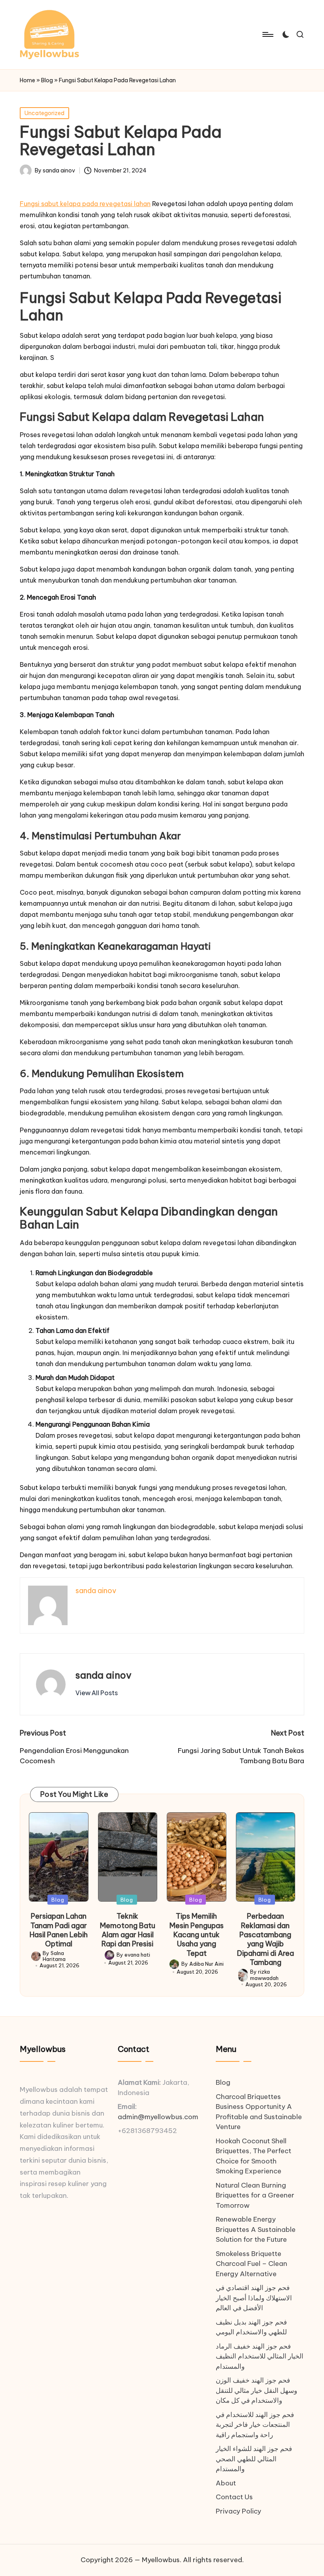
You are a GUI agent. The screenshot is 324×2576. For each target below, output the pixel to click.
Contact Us (234, 2497)
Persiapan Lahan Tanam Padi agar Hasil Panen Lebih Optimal (59, 1930)
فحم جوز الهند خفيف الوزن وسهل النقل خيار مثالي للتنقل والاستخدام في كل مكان (256, 2390)
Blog (47, 80)
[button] (97, 1693)
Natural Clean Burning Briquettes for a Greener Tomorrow (255, 2195)
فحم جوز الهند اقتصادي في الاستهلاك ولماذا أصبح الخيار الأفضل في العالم (254, 2298)
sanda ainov (104, 1675)
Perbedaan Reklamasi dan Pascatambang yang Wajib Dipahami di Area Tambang (266, 1939)
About (226, 2483)
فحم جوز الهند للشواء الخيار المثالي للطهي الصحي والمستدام (254, 2459)
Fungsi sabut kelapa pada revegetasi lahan (85, 204)
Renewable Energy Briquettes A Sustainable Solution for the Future (256, 2229)
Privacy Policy (238, 2511)
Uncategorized (44, 113)
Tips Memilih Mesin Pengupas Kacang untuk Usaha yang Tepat (197, 1935)
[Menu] (267, 34)
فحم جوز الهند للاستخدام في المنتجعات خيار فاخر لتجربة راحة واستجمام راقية (255, 2425)
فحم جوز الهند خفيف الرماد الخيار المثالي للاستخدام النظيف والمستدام (260, 2356)
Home (27, 80)
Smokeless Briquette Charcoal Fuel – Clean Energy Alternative (251, 2264)
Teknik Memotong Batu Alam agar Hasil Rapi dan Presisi (128, 1930)
